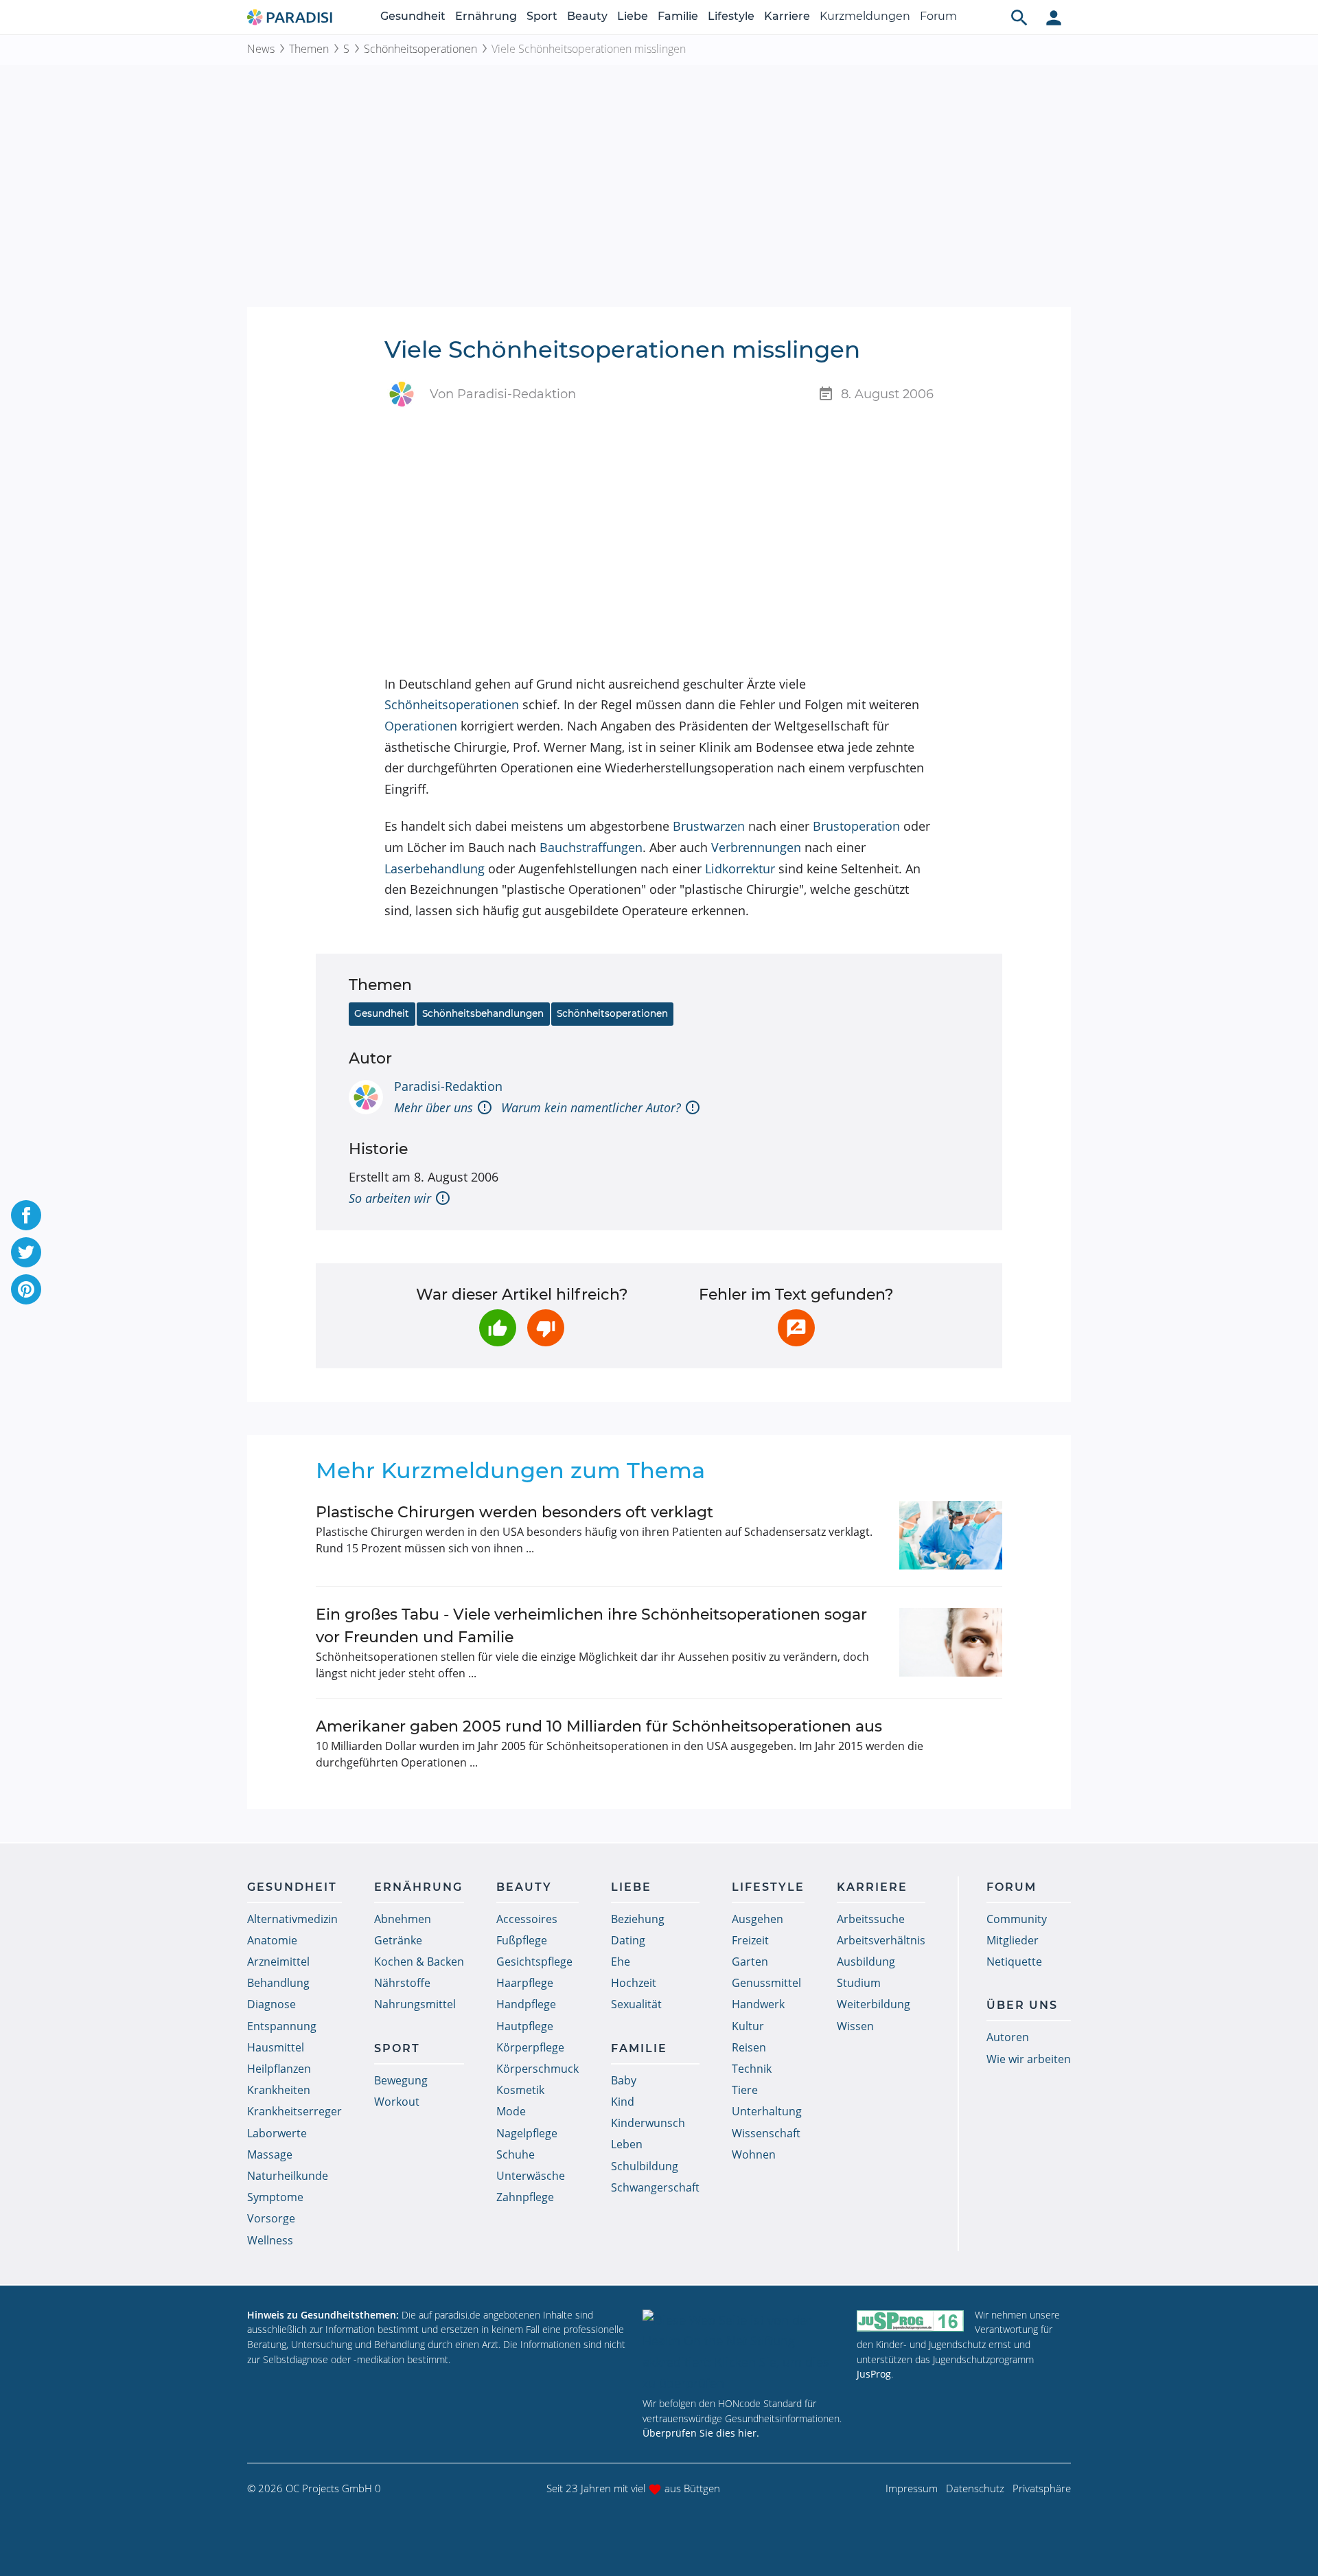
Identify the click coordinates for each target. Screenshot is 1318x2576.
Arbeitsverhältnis (881, 1940)
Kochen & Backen (419, 1962)
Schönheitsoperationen (420, 49)
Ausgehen (758, 1919)
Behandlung (278, 1983)
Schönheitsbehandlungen (483, 1013)
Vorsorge (271, 2218)
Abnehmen (403, 1919)
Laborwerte (277, 2133)
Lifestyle (731, 16)
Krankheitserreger (294, 2111)
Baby (624, 2080)
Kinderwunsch (648, 2123)
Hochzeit (634, 1983)
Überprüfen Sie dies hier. (701, 2433)
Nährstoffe (402, 1983)
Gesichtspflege (534, 1962)
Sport (542, 16)
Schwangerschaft (655, 2187)
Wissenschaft (766, 2133)
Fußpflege (522, 1940)
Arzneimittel (278, 1962)
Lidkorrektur (740, 869)
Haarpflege (525, 1983)
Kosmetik (520, 2090)
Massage (270, 2154)
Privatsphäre (1042, 2488)
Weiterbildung (874, 2004)
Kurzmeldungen (865, 16)
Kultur (748, 2026)
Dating (628, 1940)
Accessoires (527, 1919)
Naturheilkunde (288, 2176)
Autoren (1008, 2037)
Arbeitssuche (871, 1919)
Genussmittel (766, 1983)
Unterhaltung (767, 2111)
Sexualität (636, 2004)
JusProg (874, 2374)
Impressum (912, 2488)
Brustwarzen (709, 826)
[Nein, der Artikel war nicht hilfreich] (546, 1328)
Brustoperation (856, 826)
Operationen (421, 726)
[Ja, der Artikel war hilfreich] (498, 1328)
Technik (752, 2069)
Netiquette (1014, 1962)
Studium (859, 1983)
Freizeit (750, 1940)
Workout (397, 2102)
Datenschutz (975, 2488)
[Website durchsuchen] (1019, 17)
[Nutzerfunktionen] (1054, 17)
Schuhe (516, 2154)
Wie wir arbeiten (1029, 2059)
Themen (309, 49)
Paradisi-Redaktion (448, 1086)
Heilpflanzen (279, 2069)
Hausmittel (276, 2047)
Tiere (745, 2090)
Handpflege (526, 2004)
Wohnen (754, 2154)
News (261, 49)
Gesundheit (413, 16)
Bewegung (401, 2080)
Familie (678, 16)
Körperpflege (530, 2047)
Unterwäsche (531, 2176)
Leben (627, 2144)
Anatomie (272, 1940)
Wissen (855, 2026)
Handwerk (758, 2004)
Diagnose (271, 2004)
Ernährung (486, 16)
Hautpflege (525, 2026)
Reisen (749, 2047)
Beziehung (638, 1919)
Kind (623, 2102)
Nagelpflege (527, 2133)
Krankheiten (279, 2090)
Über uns (1022, 2005)
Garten (750, 1962)
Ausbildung (866, 1962)
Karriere (787, 16)
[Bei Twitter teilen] (26, 1252)
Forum (938, 16)
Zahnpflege (525, 2197)
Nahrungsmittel (415, 2004)
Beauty (587, 16)
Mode (511, 2111)
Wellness (270, 2240)
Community (1017, 1919)
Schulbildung (645, 2166)
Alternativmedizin (292, 1919)
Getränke (398, 1940)
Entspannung (282, 2026)
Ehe (621, 1962)
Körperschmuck (537, 2069)
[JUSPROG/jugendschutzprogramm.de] (910, 2321)
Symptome (275, 2197)
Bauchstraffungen (591, 847)
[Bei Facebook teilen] (26, 1215)
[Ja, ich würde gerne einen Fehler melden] (796, 1328)
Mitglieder (1013, 1940)
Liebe (633, 16)
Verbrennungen (756, 847)
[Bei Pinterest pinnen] (26, 1289)
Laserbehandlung (435, 869)
